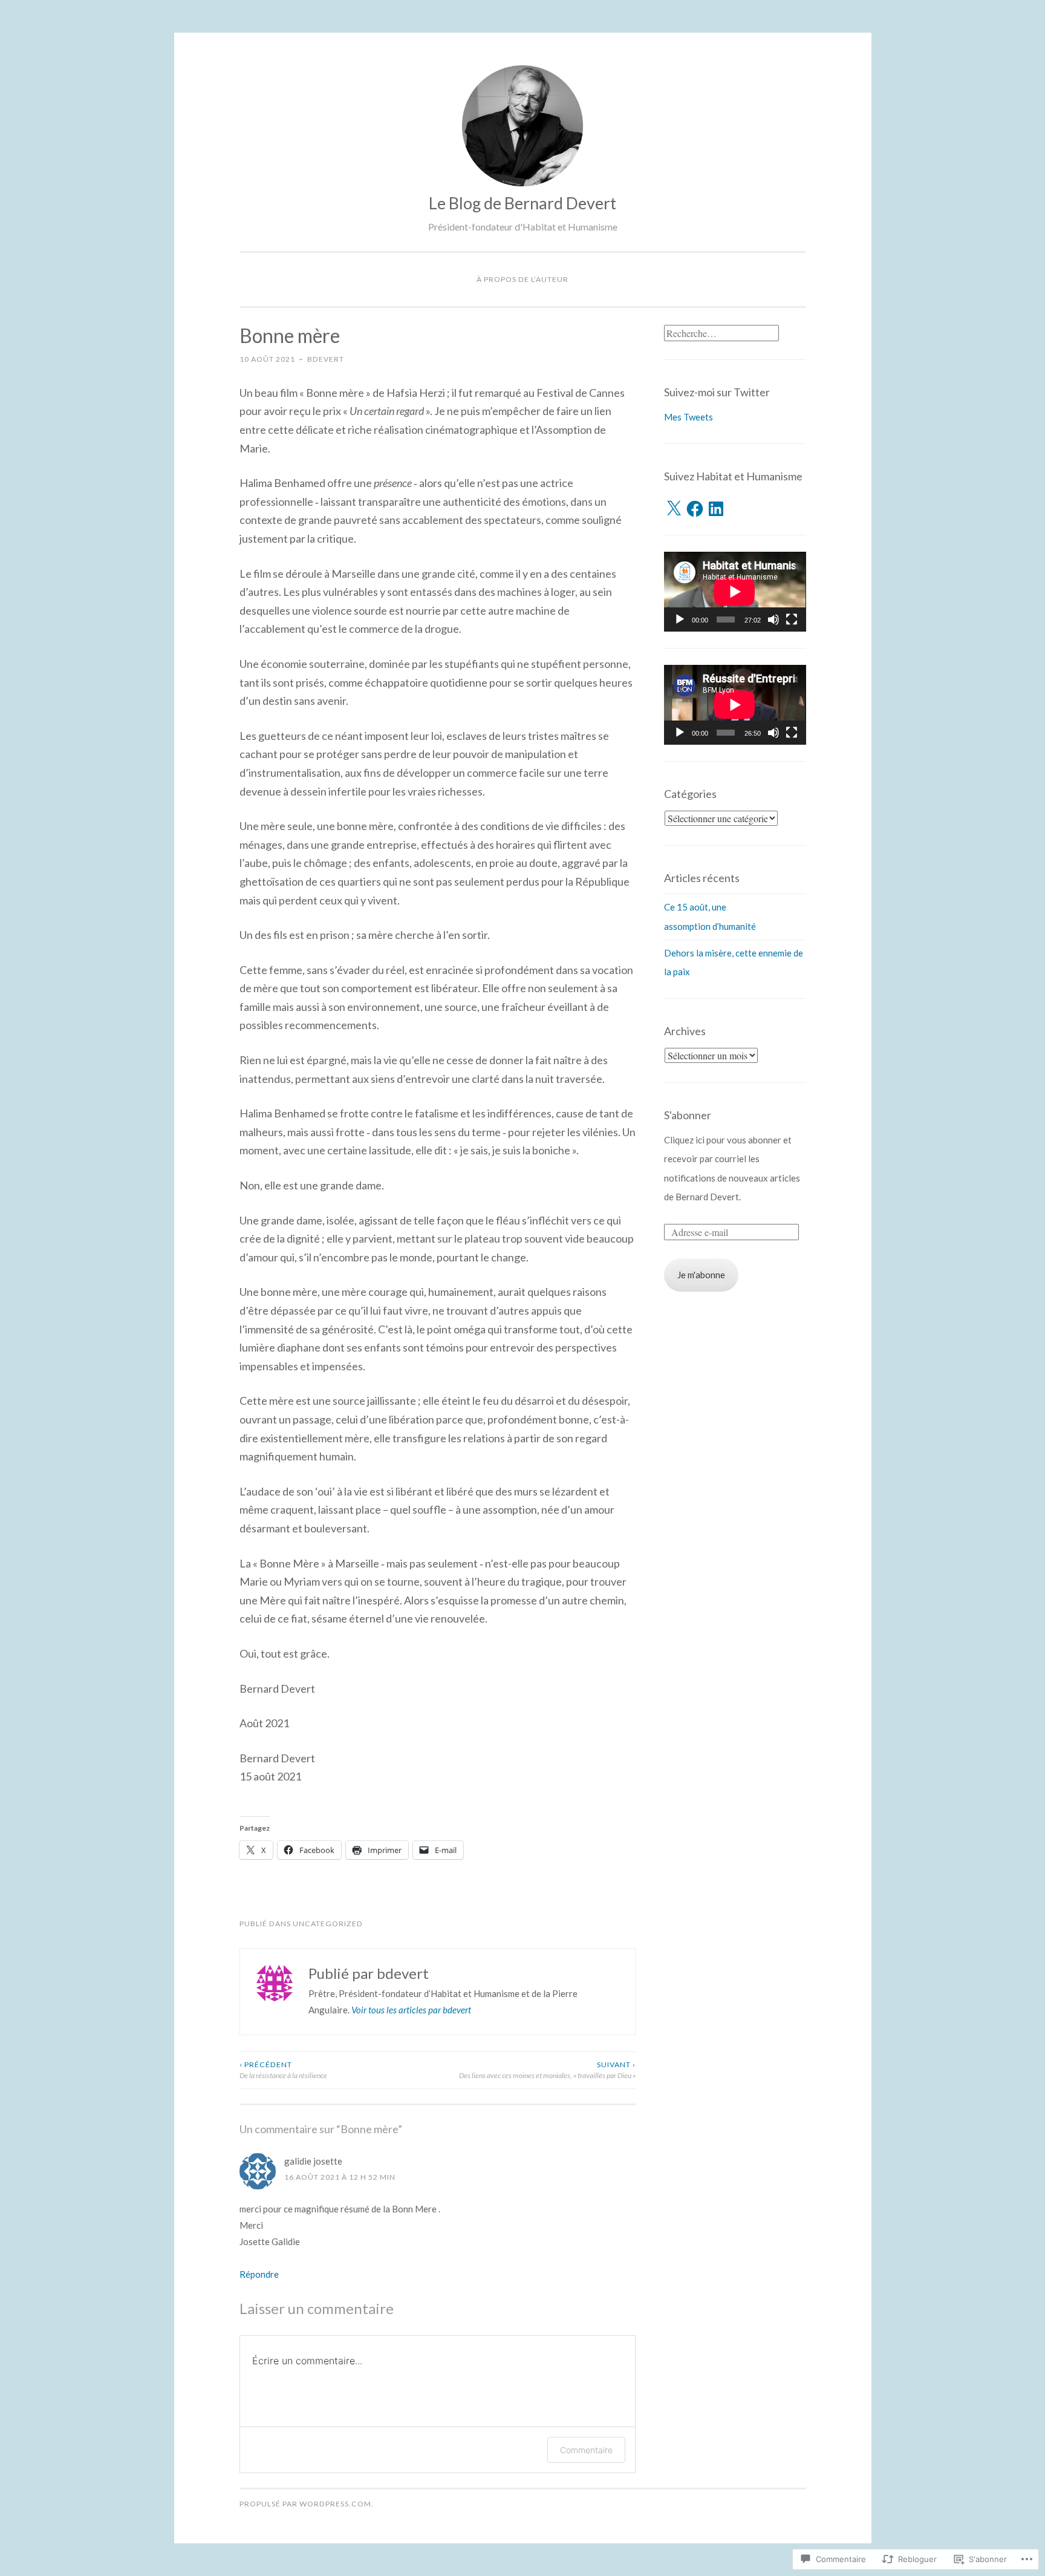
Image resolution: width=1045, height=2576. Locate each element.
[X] (674, 509)
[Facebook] (695, 509)
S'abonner (688, 1115)
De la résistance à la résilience (283, 2070)
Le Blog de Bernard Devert (522, 203)
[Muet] (773, 619)
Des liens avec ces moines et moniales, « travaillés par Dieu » (547, 2070)
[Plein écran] (792, 619)
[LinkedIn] (716, 509)
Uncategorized (328, 1924)
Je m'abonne (701, 1275)
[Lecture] (680, 619)
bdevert (326, 359)
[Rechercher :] (721, 333)
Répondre (259, 2274)
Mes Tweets (689, 417)
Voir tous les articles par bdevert (411, 2010)
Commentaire (586, 2450)
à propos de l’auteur (522, 279)
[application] (735, 592)
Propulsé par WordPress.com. (307, 2504)
